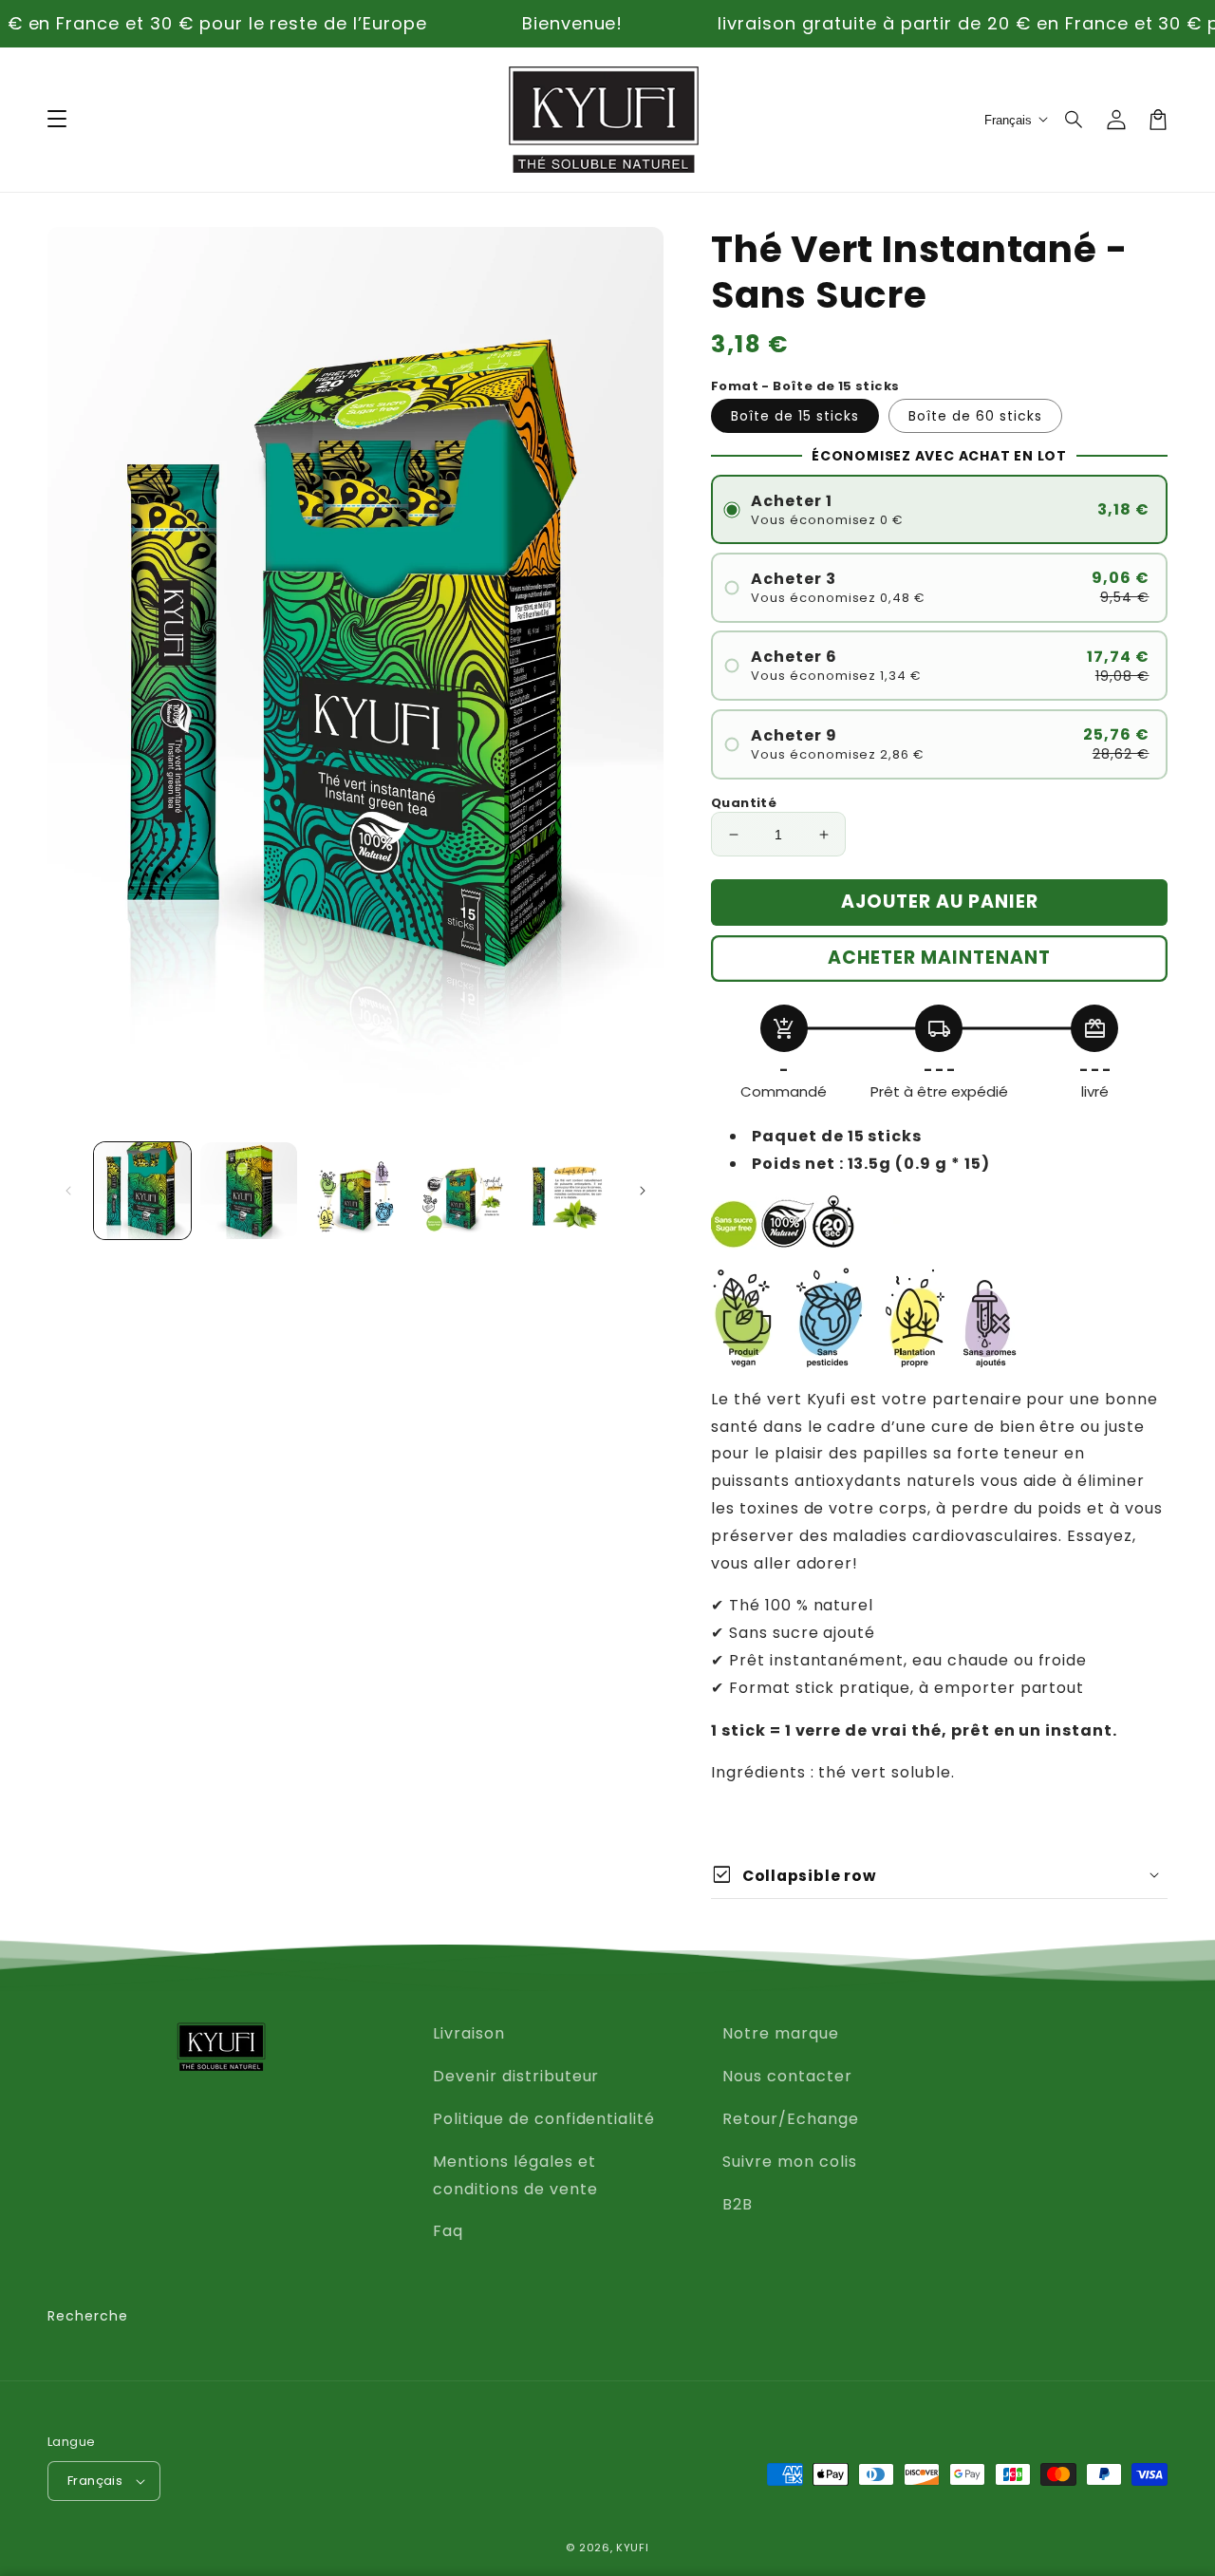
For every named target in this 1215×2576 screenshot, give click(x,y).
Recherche (88, 2316)
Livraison (469, 2033)
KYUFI (633, 2548)
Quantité (744, 803)
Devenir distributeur (516, 2076)
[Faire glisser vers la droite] (643, 1191)
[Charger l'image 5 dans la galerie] (569, 1191)
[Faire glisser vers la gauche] (68, 1191)
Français (95, 2481)
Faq (448, 2231)
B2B (738, 2204)
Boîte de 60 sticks (975, 416)
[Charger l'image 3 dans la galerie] (355, 1191)
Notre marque (781, 2033)
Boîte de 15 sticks (795, 416)
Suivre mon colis (789, 2162)
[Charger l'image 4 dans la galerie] (462, 1191)
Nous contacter (787, 2076)
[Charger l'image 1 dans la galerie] (142, 1191)
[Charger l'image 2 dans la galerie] (249, 1191)
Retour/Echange (790, 2119)
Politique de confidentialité (544, 2119)
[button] (1075, 120)
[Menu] (57, 120)
